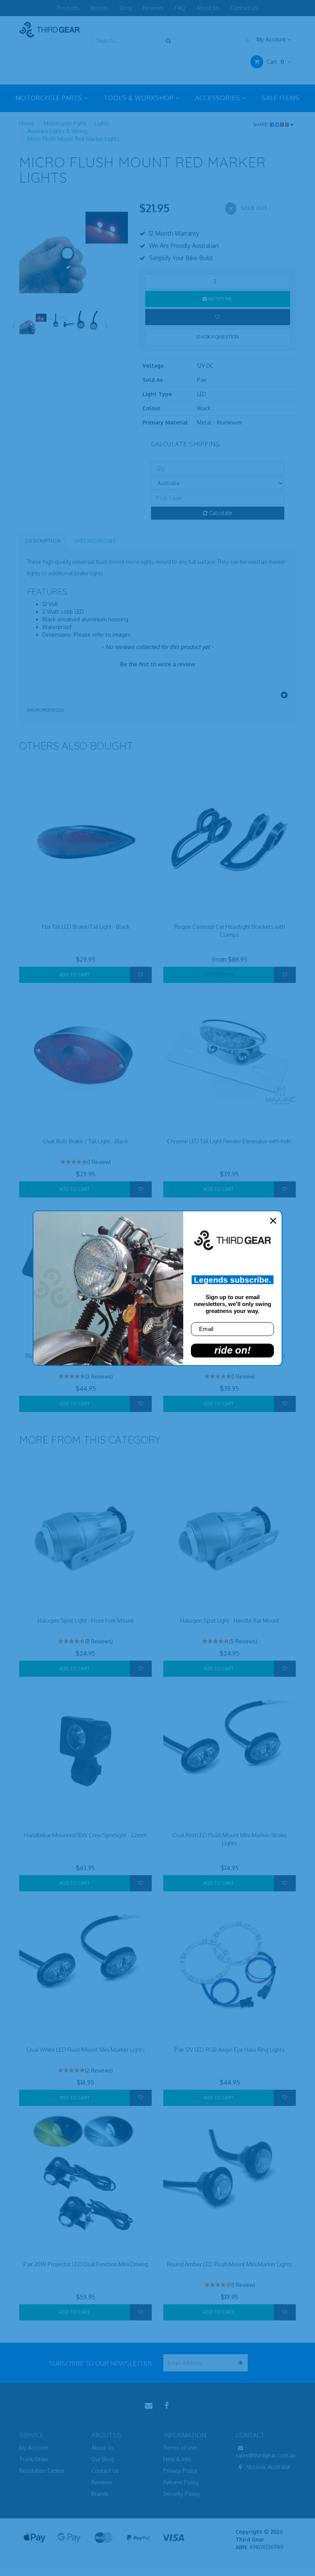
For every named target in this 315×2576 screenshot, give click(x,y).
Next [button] (106, 325)
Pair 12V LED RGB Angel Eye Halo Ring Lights (230, 2050)
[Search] (168, 40)
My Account (271, 39)
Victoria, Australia (267, 2467)
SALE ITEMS (281, 98)
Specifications (95, 541)
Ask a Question (220, 337)
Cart (274, 62)
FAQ (180, 8)
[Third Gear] (49, 29)
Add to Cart (75, 975)
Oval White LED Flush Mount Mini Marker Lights (86, 2050)
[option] (74, 255)
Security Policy (182, 2494)
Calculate (220, 513)
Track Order (34, 2459)
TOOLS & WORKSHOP (140, 98)
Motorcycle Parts (65, 123)
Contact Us (245, 8)
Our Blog (103, 2459)
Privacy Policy (180, 2471)
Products (68, 8)
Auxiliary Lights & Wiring (57, 131)
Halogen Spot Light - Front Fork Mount (86, 1621)
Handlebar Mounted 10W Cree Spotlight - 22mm (85, 1835)
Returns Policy (181, 2482)
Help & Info (177, 2459)
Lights (102, 123)
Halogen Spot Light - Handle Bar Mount (230, 1621)
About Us (208, 8)
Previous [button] (13, 325)
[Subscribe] (239, 2363)
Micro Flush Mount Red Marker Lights (74, 139)
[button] (157, 663)
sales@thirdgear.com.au (266, 2455)
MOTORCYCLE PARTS (50, 98)
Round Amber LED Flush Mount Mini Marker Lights (230, 2264)
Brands (99, 8)
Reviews (153, 8)
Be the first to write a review (158, 664)
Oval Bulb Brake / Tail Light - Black (85, 1141)
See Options (218, 975)
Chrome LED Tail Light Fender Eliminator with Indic (230, 1141)
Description (43, 541)
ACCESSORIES (219, 98)
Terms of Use (180, 2448)
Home (27, 123)
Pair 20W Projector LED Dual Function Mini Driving (86, 2264)
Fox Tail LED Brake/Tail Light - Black (86, 927)
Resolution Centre (42, 2471)
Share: (261, 125)
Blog (125, 8)
